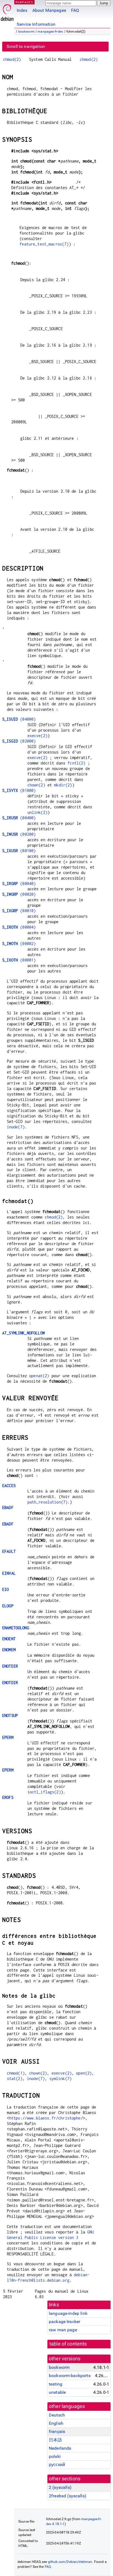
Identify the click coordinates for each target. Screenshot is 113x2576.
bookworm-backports (70, 2376)
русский (57, 2465)
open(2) (84, 2073)
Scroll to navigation (26, 46)
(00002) (19, 944)
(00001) (19, 960)
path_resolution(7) (48, 1502)
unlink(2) (37, 812)
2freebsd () (68, 2496)
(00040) (19, 884)
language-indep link (68, 2313)
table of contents (68, 2344)
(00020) (19, 894)
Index (22, 10)
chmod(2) (12, 59)
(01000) (19, 790)
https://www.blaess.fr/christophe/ (46, 2118)
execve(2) (37, 736)
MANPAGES (24, 2)
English (56, 2423)
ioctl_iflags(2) (44, 1792)
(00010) (19, 911)
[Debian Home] (7, 11)
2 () (60, 2487)
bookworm (26, 32)
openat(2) (39, 1376)
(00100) (19, 851)
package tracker (64, 2322)
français (57, 2431)
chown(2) (36, 785)
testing (56, 2384)
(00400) (19, 818)
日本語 (55, 2440)
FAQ (75, 10)
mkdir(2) (63, 785)
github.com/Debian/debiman (70, 2562)
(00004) (19, 927)
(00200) (19, 834)
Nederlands (60, 2448)
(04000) (19, 719)
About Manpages (49, 10)
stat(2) (15, 2079)
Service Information (36, 24)
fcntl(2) (76, 763)
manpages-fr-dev (50, 32)
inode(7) (16, 1127)
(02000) (19, 741)
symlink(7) (61, 2079)
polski (55, 2456)
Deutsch (57, 2415)
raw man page (63, 2330)
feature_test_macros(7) (44, 244)
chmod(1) (16, 2073)
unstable (57, 2392)
